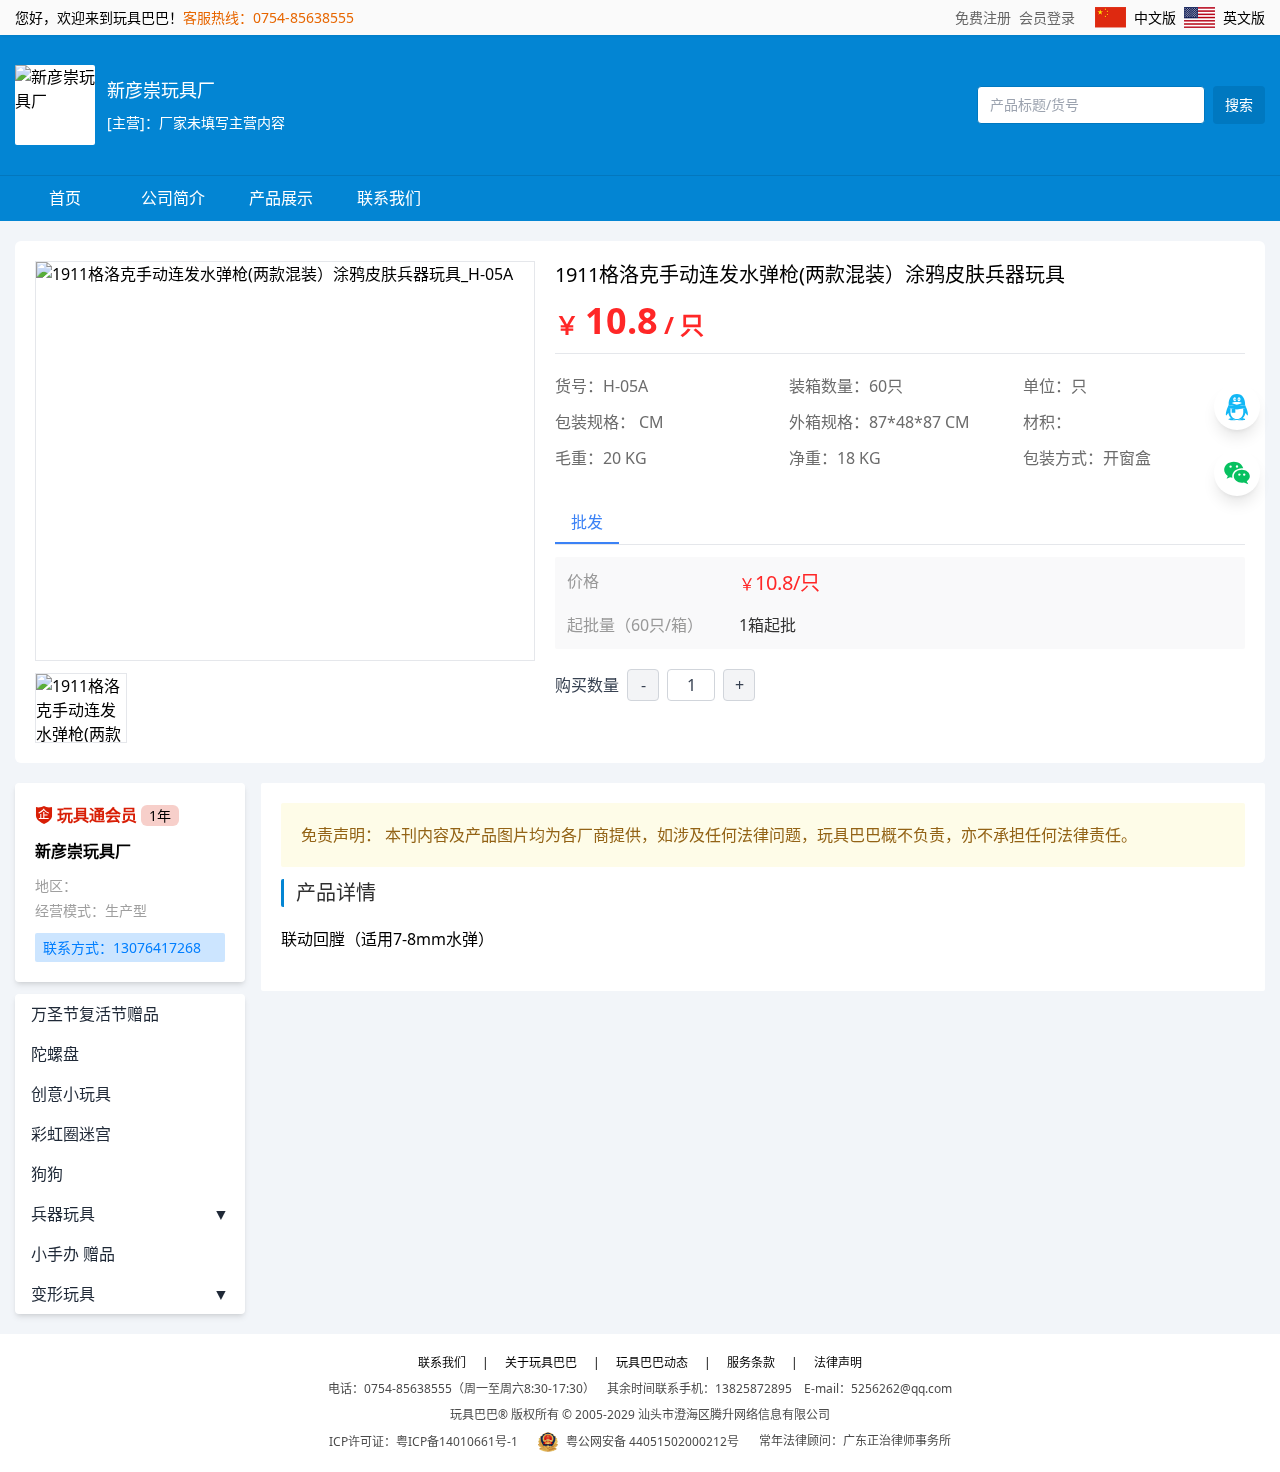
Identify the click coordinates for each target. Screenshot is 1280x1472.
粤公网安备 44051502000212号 (652, 1441)
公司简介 (173, 198)
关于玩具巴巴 (541, 1362)
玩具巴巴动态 (652, 1362)
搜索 (1239, 104)
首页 (65, 198)
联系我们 (389, 198)
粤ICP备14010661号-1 (457, 1441)
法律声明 (838, 1362)
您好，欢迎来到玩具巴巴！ (99, 17)
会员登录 (1047, 17)
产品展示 (281, 198)
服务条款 (751, 1362)
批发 (587, 522)
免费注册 (983, 17)
